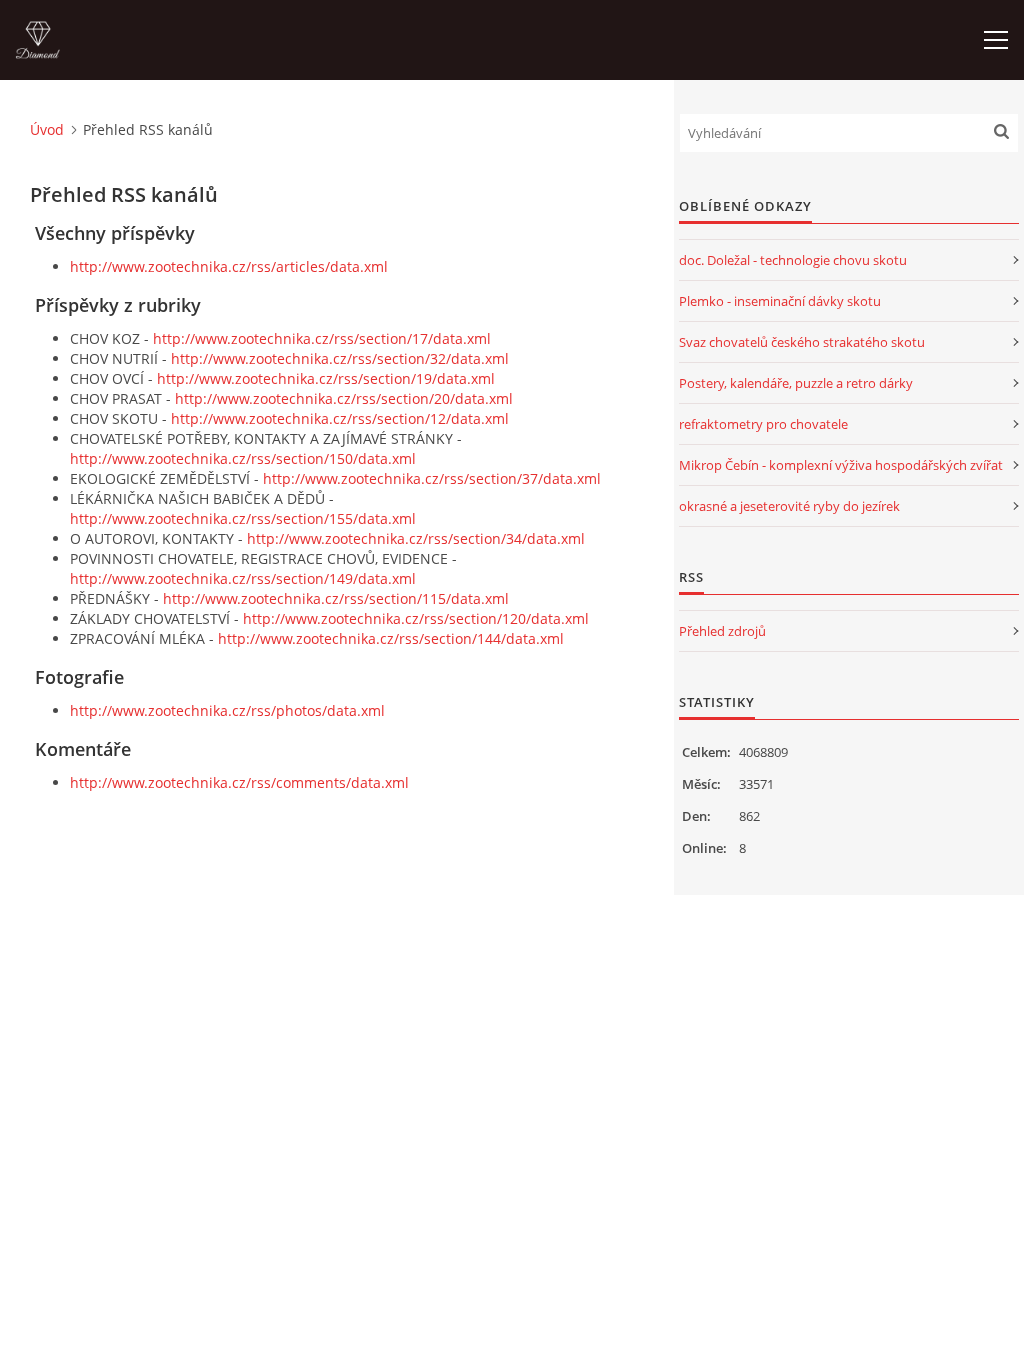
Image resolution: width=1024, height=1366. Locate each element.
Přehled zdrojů (722, 631)
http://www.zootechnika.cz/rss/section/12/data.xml (340, 418)
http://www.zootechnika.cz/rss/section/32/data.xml (340, 358)
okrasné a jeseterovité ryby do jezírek (789, 506)
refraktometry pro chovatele (763, 424)
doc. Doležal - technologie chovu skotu (793, 260)
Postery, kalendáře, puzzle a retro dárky (796, 383)
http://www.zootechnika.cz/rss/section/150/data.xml (243, 458)
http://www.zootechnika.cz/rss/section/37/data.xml (432, 478)
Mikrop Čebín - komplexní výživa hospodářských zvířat (841, 465)
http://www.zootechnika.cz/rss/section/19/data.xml (326, 378)
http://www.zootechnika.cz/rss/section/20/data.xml (344, 398)
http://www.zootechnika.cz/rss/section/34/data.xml (416, 538)
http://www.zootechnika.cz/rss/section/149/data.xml (243, 578)
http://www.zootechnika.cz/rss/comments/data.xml (239, 782)
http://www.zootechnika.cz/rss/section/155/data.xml (243, 518)
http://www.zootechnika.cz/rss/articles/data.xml (229, 266)
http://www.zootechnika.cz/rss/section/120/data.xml (416, 618)
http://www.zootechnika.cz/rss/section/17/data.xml (322, 338)
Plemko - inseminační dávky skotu (780, 301)
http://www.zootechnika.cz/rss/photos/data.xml (227, 710)
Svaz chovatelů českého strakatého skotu (802, 342)
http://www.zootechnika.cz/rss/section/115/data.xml (336, 598)
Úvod (47, 129)
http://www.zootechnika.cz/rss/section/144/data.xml (391, 638)
